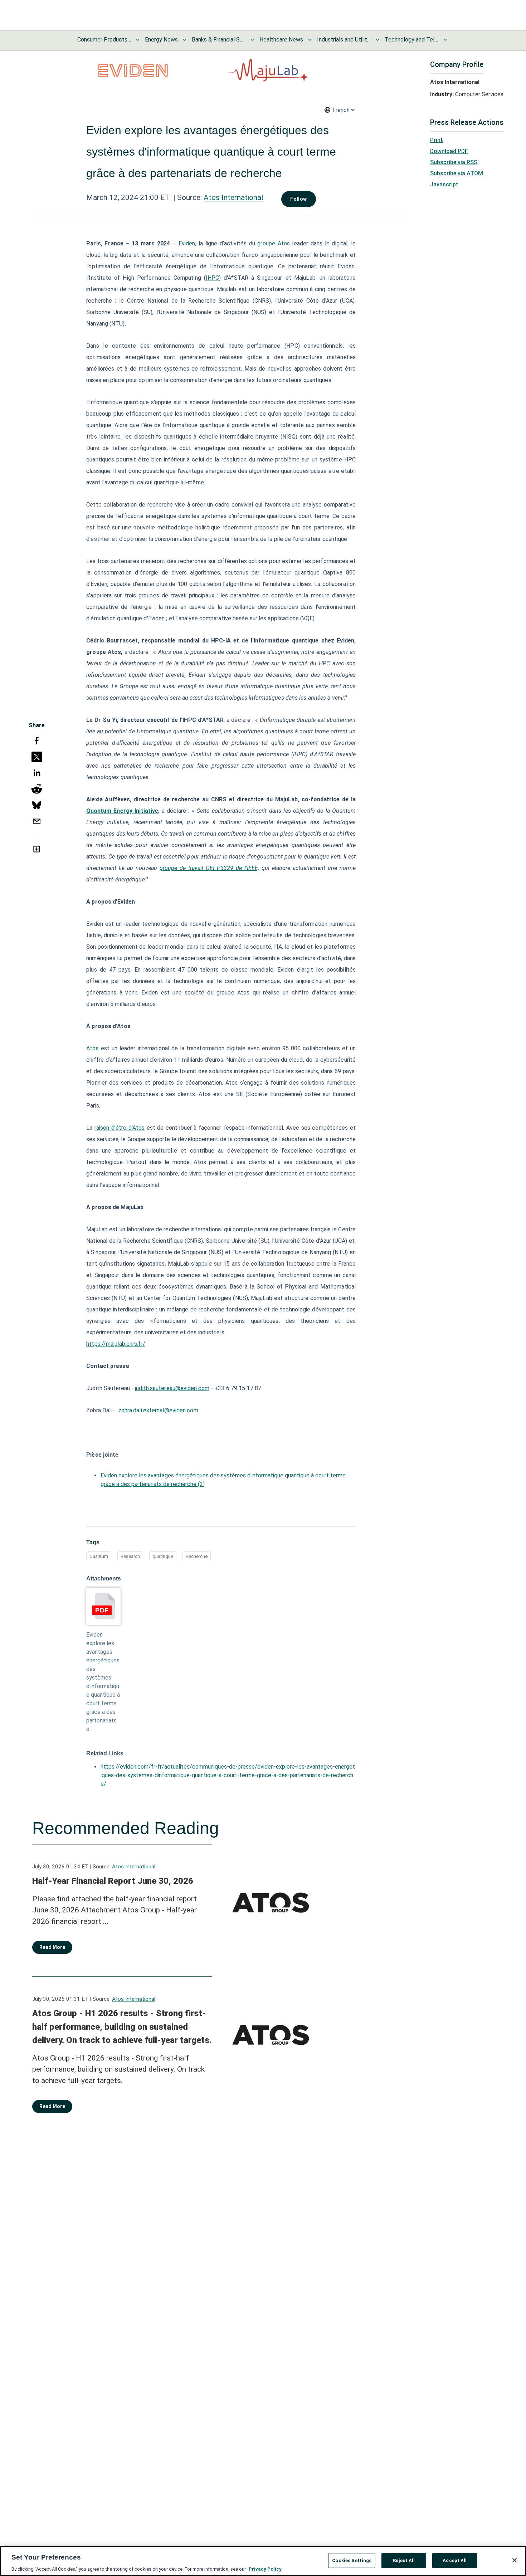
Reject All (404, 2560)
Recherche (197, 1556)
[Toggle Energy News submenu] (185, 40)
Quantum (99, 1556)
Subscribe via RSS (454, 162)
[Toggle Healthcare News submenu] (310, 40)
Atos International (233, 197)
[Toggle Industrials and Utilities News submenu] (378, 40)
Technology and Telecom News (411, 40)
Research (130, 1556)
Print (437, 140)
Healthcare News (281, 40)
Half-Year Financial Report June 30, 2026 (113, 1881)
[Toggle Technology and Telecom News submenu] (445, 40)
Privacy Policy (265, 2569)
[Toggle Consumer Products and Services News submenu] (138, 40)
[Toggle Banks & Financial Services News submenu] (252, 40)
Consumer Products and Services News (104, 40)
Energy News (161, 40)
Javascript (444, 184)
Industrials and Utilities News (344, 40)
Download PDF (449, 151)
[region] (263, 2561)
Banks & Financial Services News (219, 40)
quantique (163, 1556)
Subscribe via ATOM (457, 173)
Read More (52, 1947)
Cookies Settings (352, 2560)
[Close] (515, 2560)
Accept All (455, 2560)
